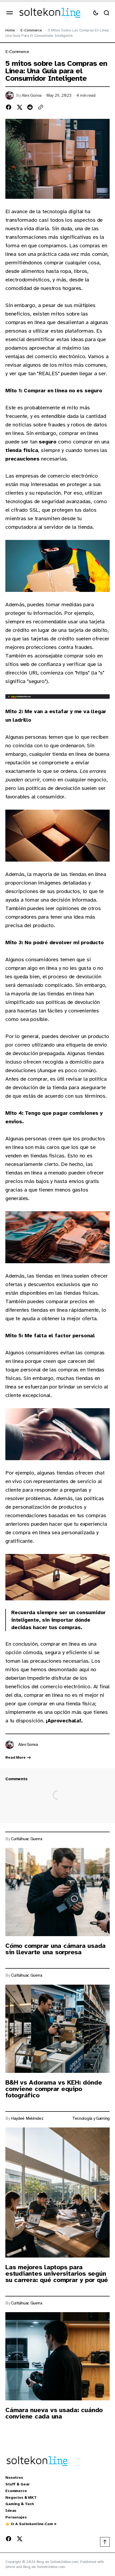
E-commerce (31, 30)
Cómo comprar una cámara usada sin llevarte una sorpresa (55, 1949)
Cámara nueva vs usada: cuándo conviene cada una (54, 2413)
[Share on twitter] (19, 107)
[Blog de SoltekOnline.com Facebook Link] (10, 2539)
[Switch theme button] (96, 13)
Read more (16, 1758)
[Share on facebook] (9, 107)
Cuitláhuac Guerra (27, 1839)
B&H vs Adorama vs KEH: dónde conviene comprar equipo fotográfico (54, 2089)
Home (10, 30)
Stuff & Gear (18, 2484)
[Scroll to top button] (105, 2542)
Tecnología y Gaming (91, 2119)
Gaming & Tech (20, 2504)
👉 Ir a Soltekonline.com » (31, 2524)
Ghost (10, 2567)
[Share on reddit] (30, 107)
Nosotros (14, 2478)
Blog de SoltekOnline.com (44, 2567)
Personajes (16, 2517)
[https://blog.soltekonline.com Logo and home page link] (50, 13)
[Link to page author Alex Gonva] (10, 1745)
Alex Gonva (32, 96)
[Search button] (106, 13)
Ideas (11, 2511)
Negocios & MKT (21, 2498)
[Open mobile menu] (10, 13)
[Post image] (57, 1892)
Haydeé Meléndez (27, 2119)
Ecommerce (16, 2491)
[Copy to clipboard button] (41, 107)
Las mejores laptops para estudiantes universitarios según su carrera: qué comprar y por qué (57, 2274)
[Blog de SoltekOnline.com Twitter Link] (18, 2539)
